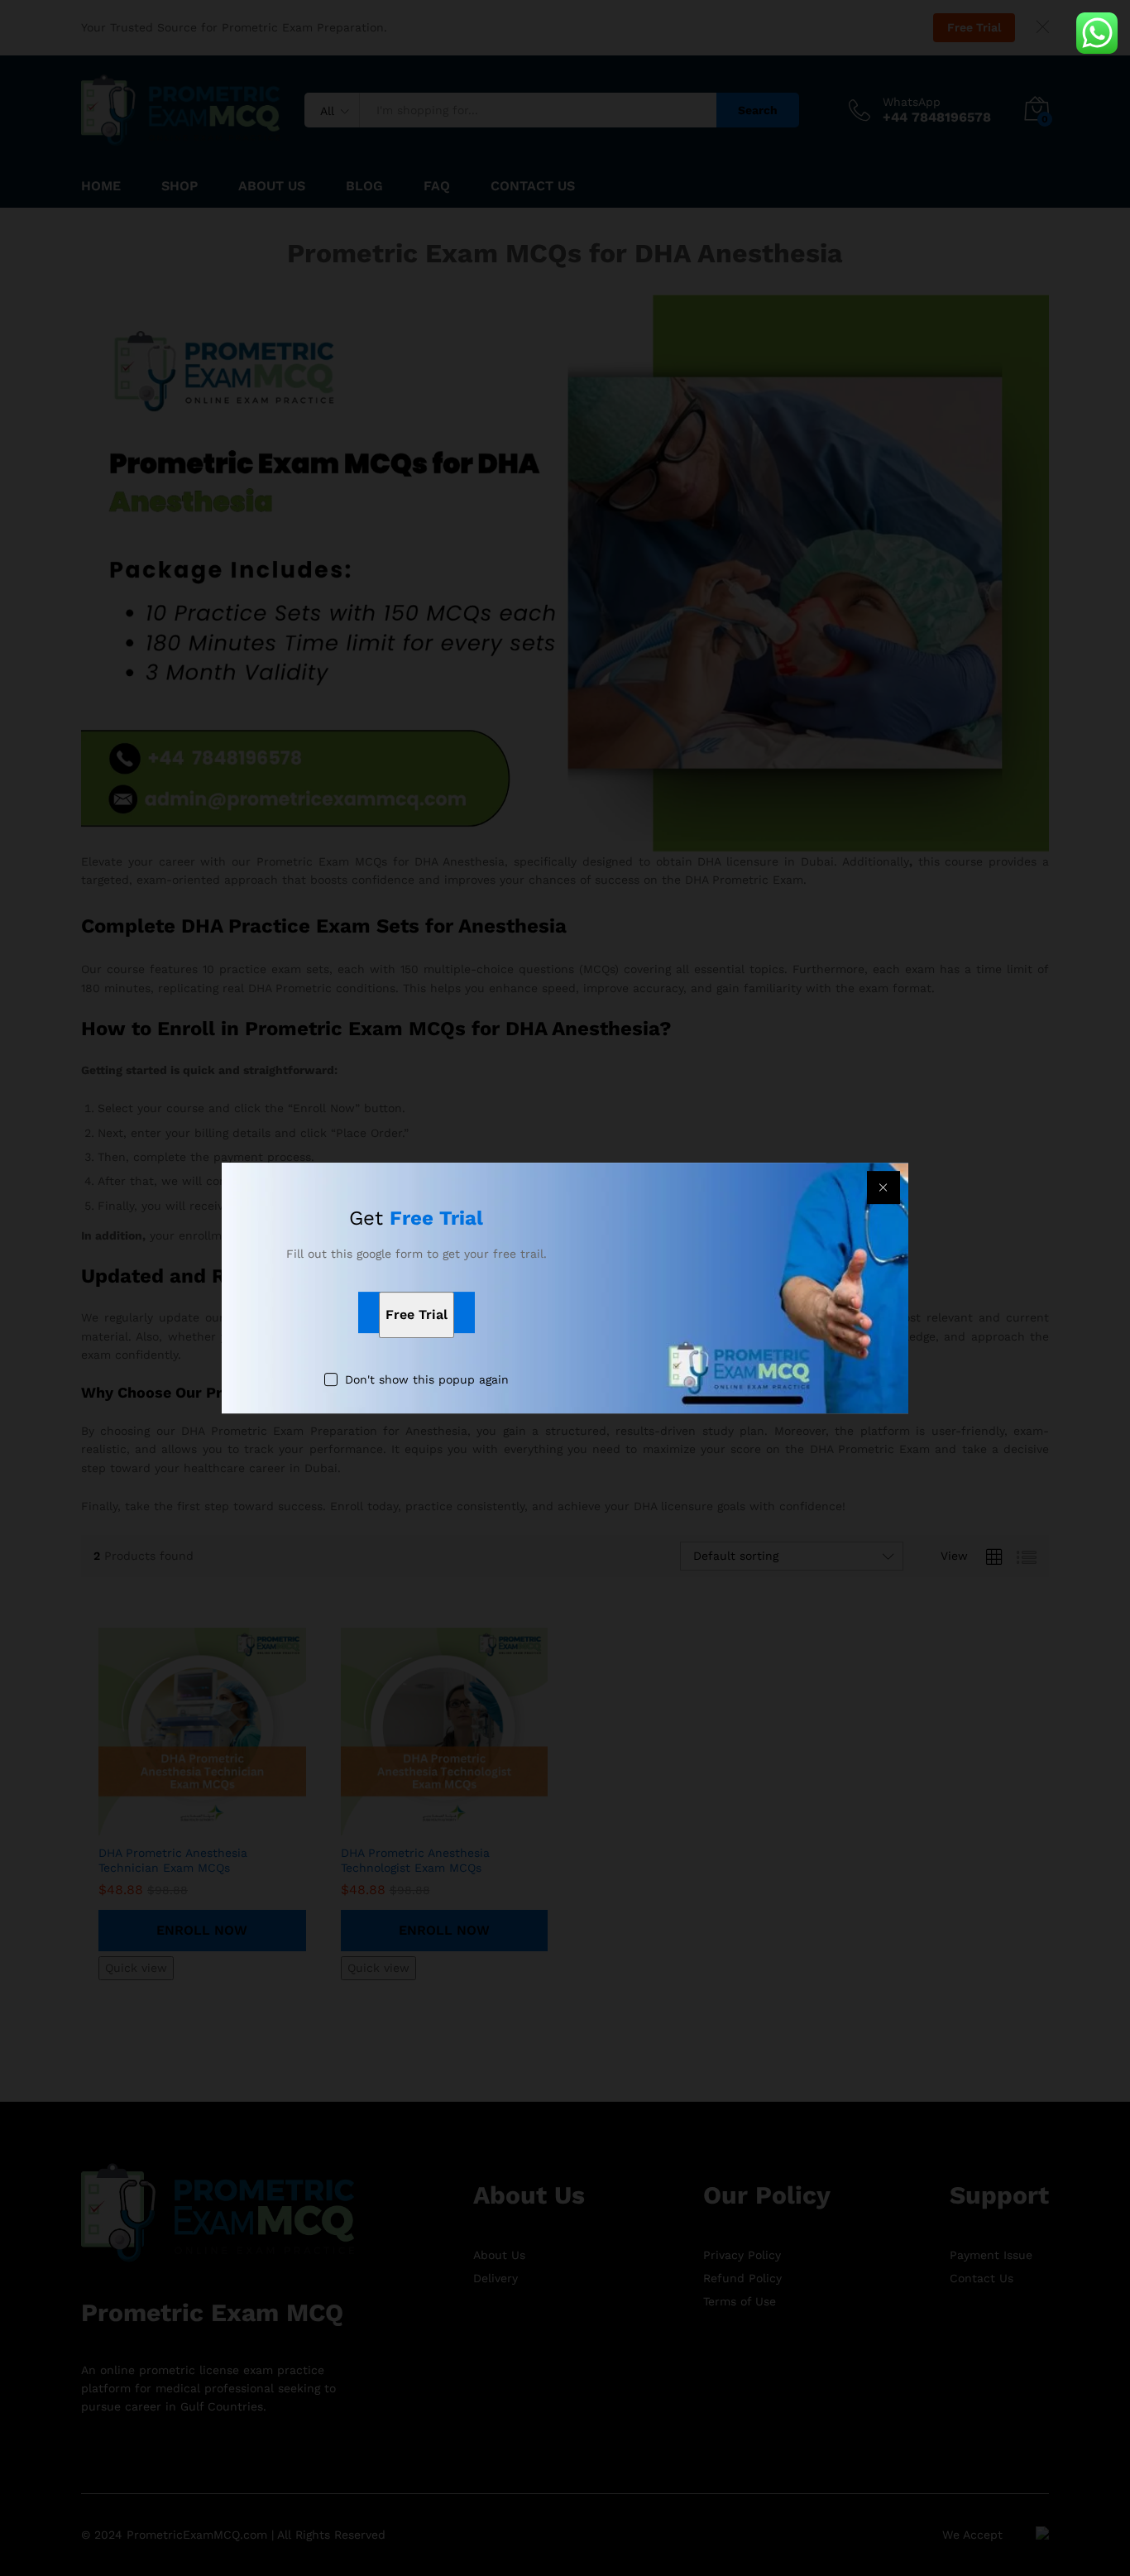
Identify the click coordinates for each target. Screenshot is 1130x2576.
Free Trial (417, 1314)
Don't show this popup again (427, 1379)
